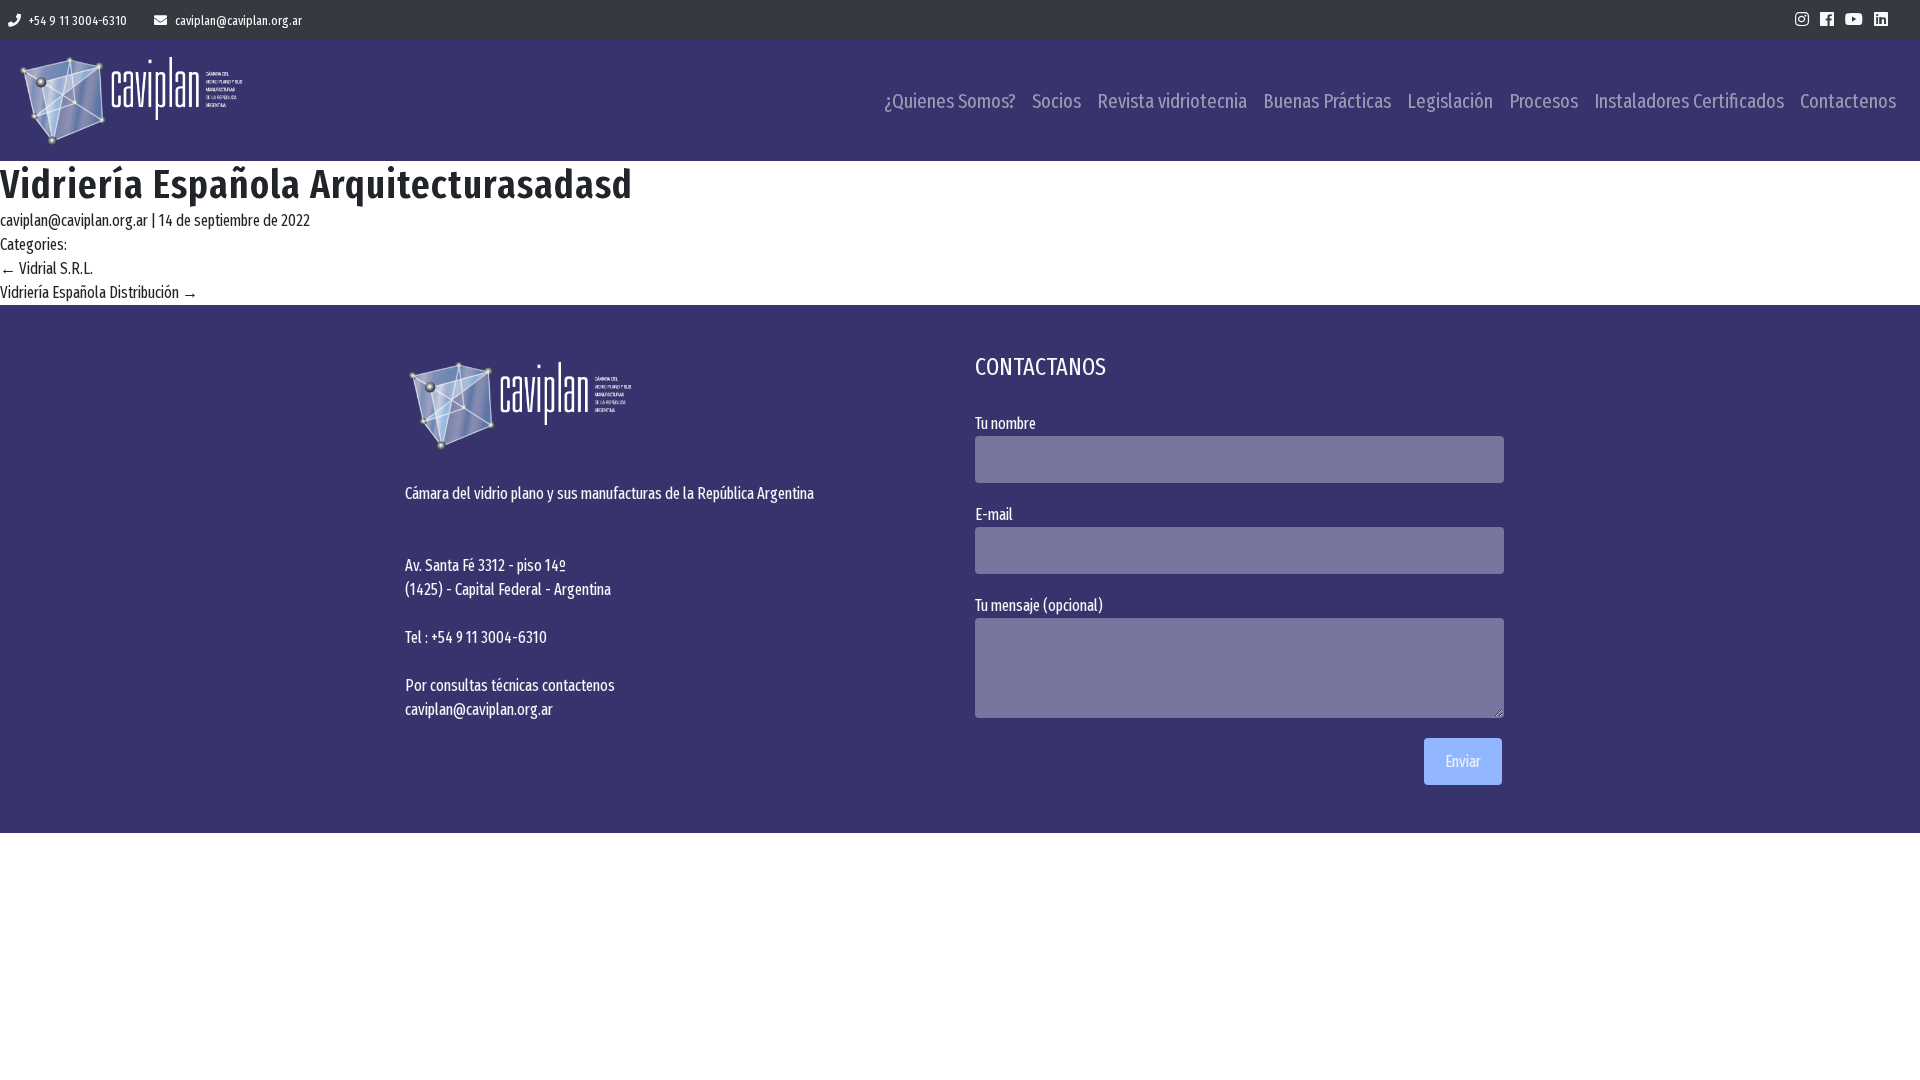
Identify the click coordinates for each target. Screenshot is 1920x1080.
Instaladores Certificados (1689, 101)
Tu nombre (1005, 423)
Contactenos (1848, 101)
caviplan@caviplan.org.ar (238, 20)
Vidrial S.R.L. (46, 268)
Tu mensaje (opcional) (1039, 605)
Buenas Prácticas (1327, 101)
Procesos (1543, 101)
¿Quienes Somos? (950, 101)
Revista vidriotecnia (1172, 101)
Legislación (1450, 101)
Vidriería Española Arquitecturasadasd (316, 185)
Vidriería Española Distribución (99, 292)
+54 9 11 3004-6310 (78, 20)
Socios (1056, 101)
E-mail (994, 514)
